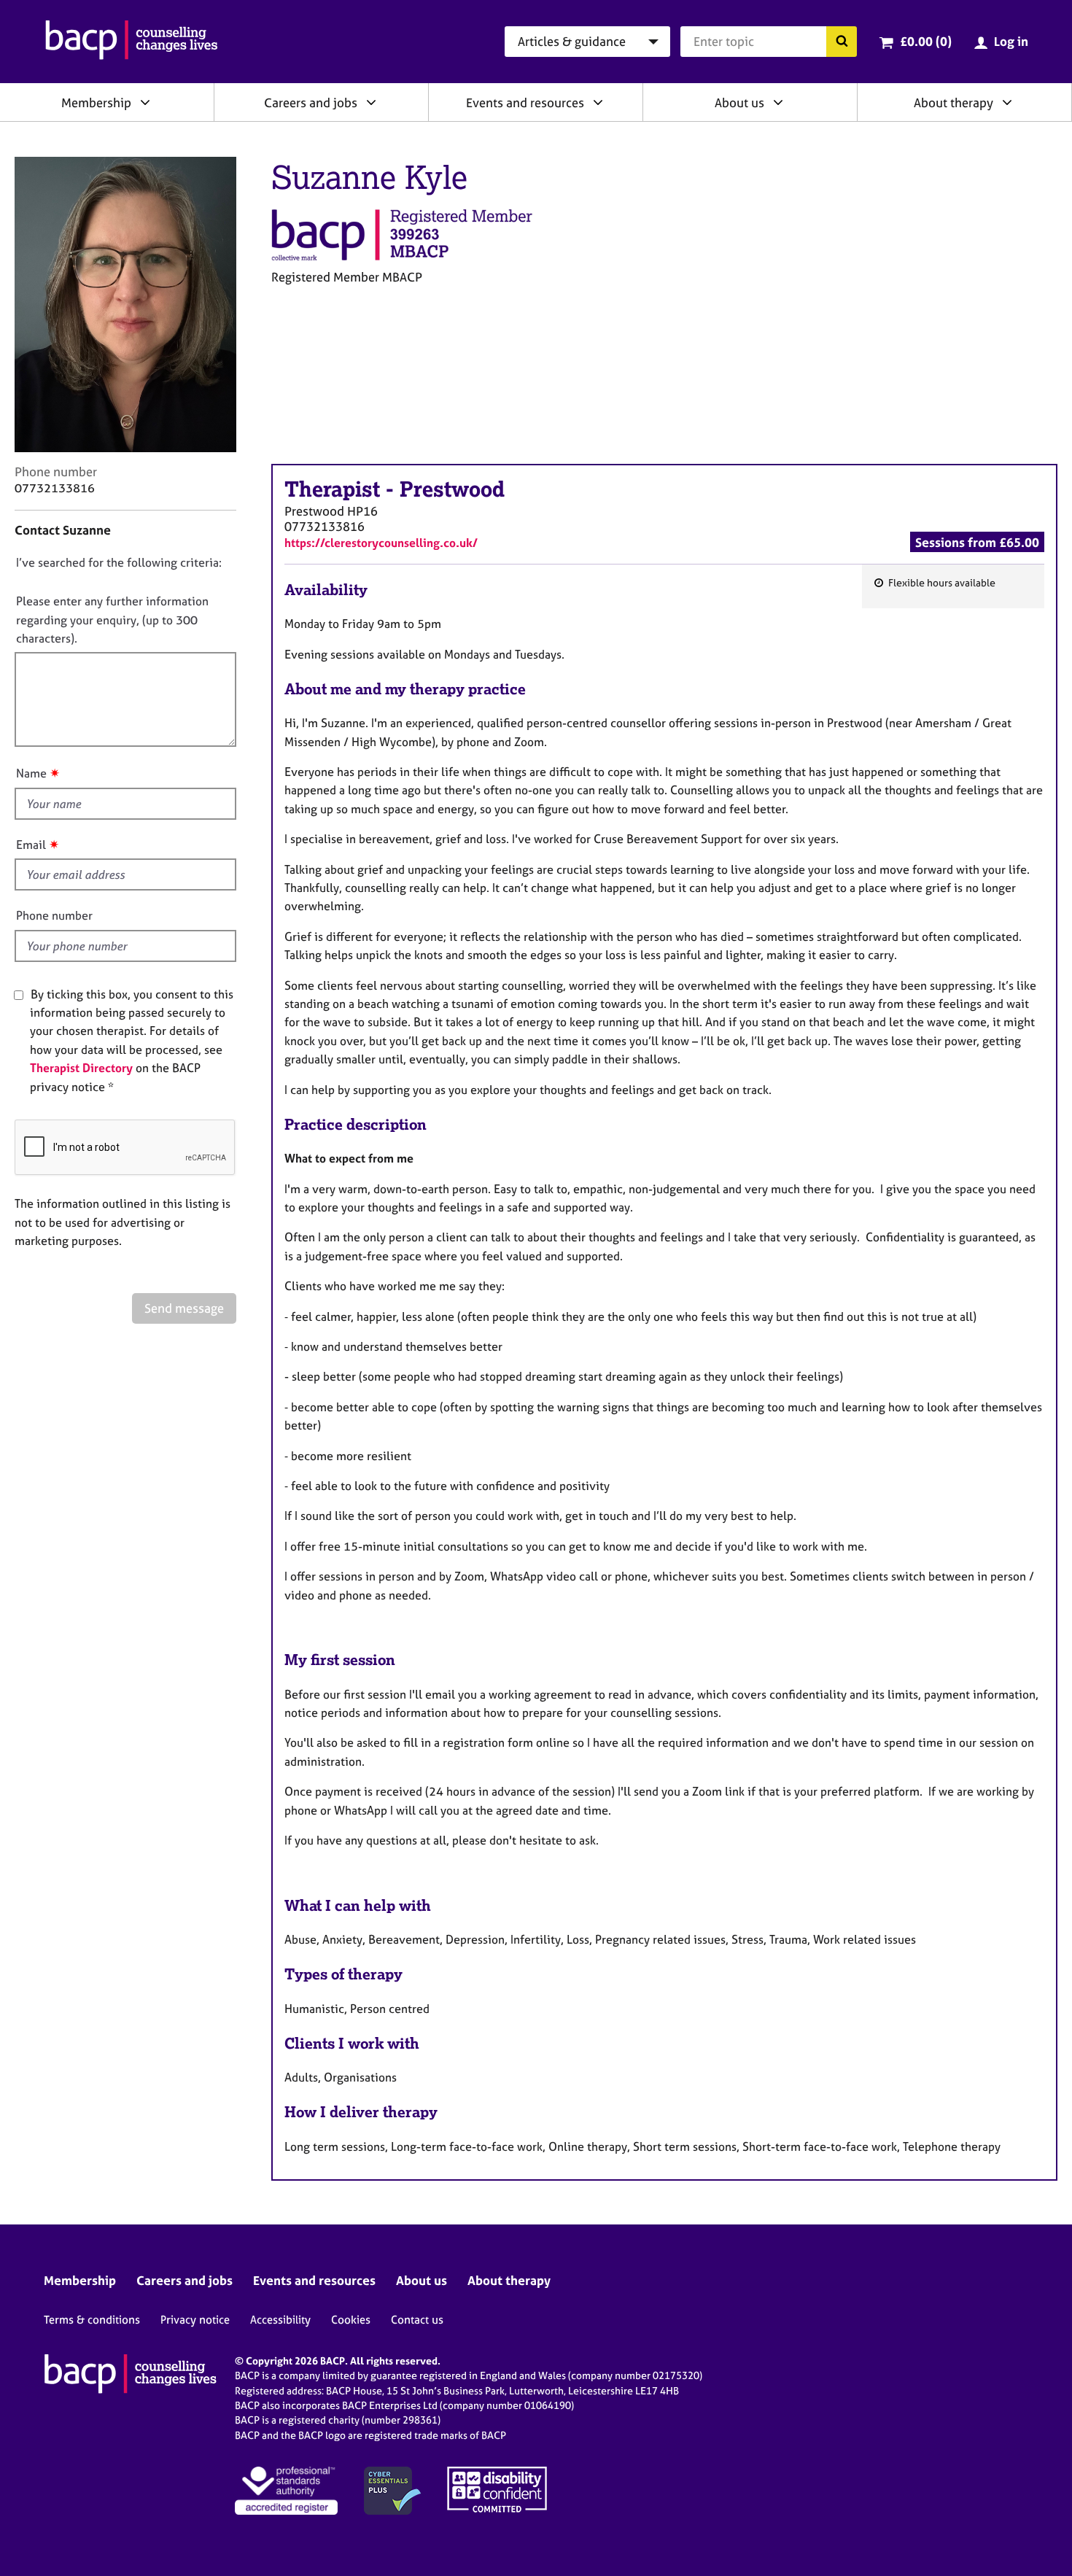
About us (739, 102)
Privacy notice (195, 2320)
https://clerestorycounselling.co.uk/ (381, 543)
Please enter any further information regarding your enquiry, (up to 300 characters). (112, 620)
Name (31, 773)
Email (31, 845)
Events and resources (525, 102)
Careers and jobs (311, 102)
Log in (1011, 41)
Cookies (351, 2320)
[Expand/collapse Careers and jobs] (371, 102)
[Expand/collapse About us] (778, 102)
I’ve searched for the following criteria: (119, 562)
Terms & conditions (92, 2320)
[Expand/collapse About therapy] (1007, 102)
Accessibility (280, 2320)
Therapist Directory (81, 1068)
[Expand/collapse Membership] (145, 102)
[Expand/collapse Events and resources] (598, 102)
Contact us (417, 2320)
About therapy (953, 102)
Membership (96, 102)
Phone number (54, 915)
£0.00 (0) (926, 41)
